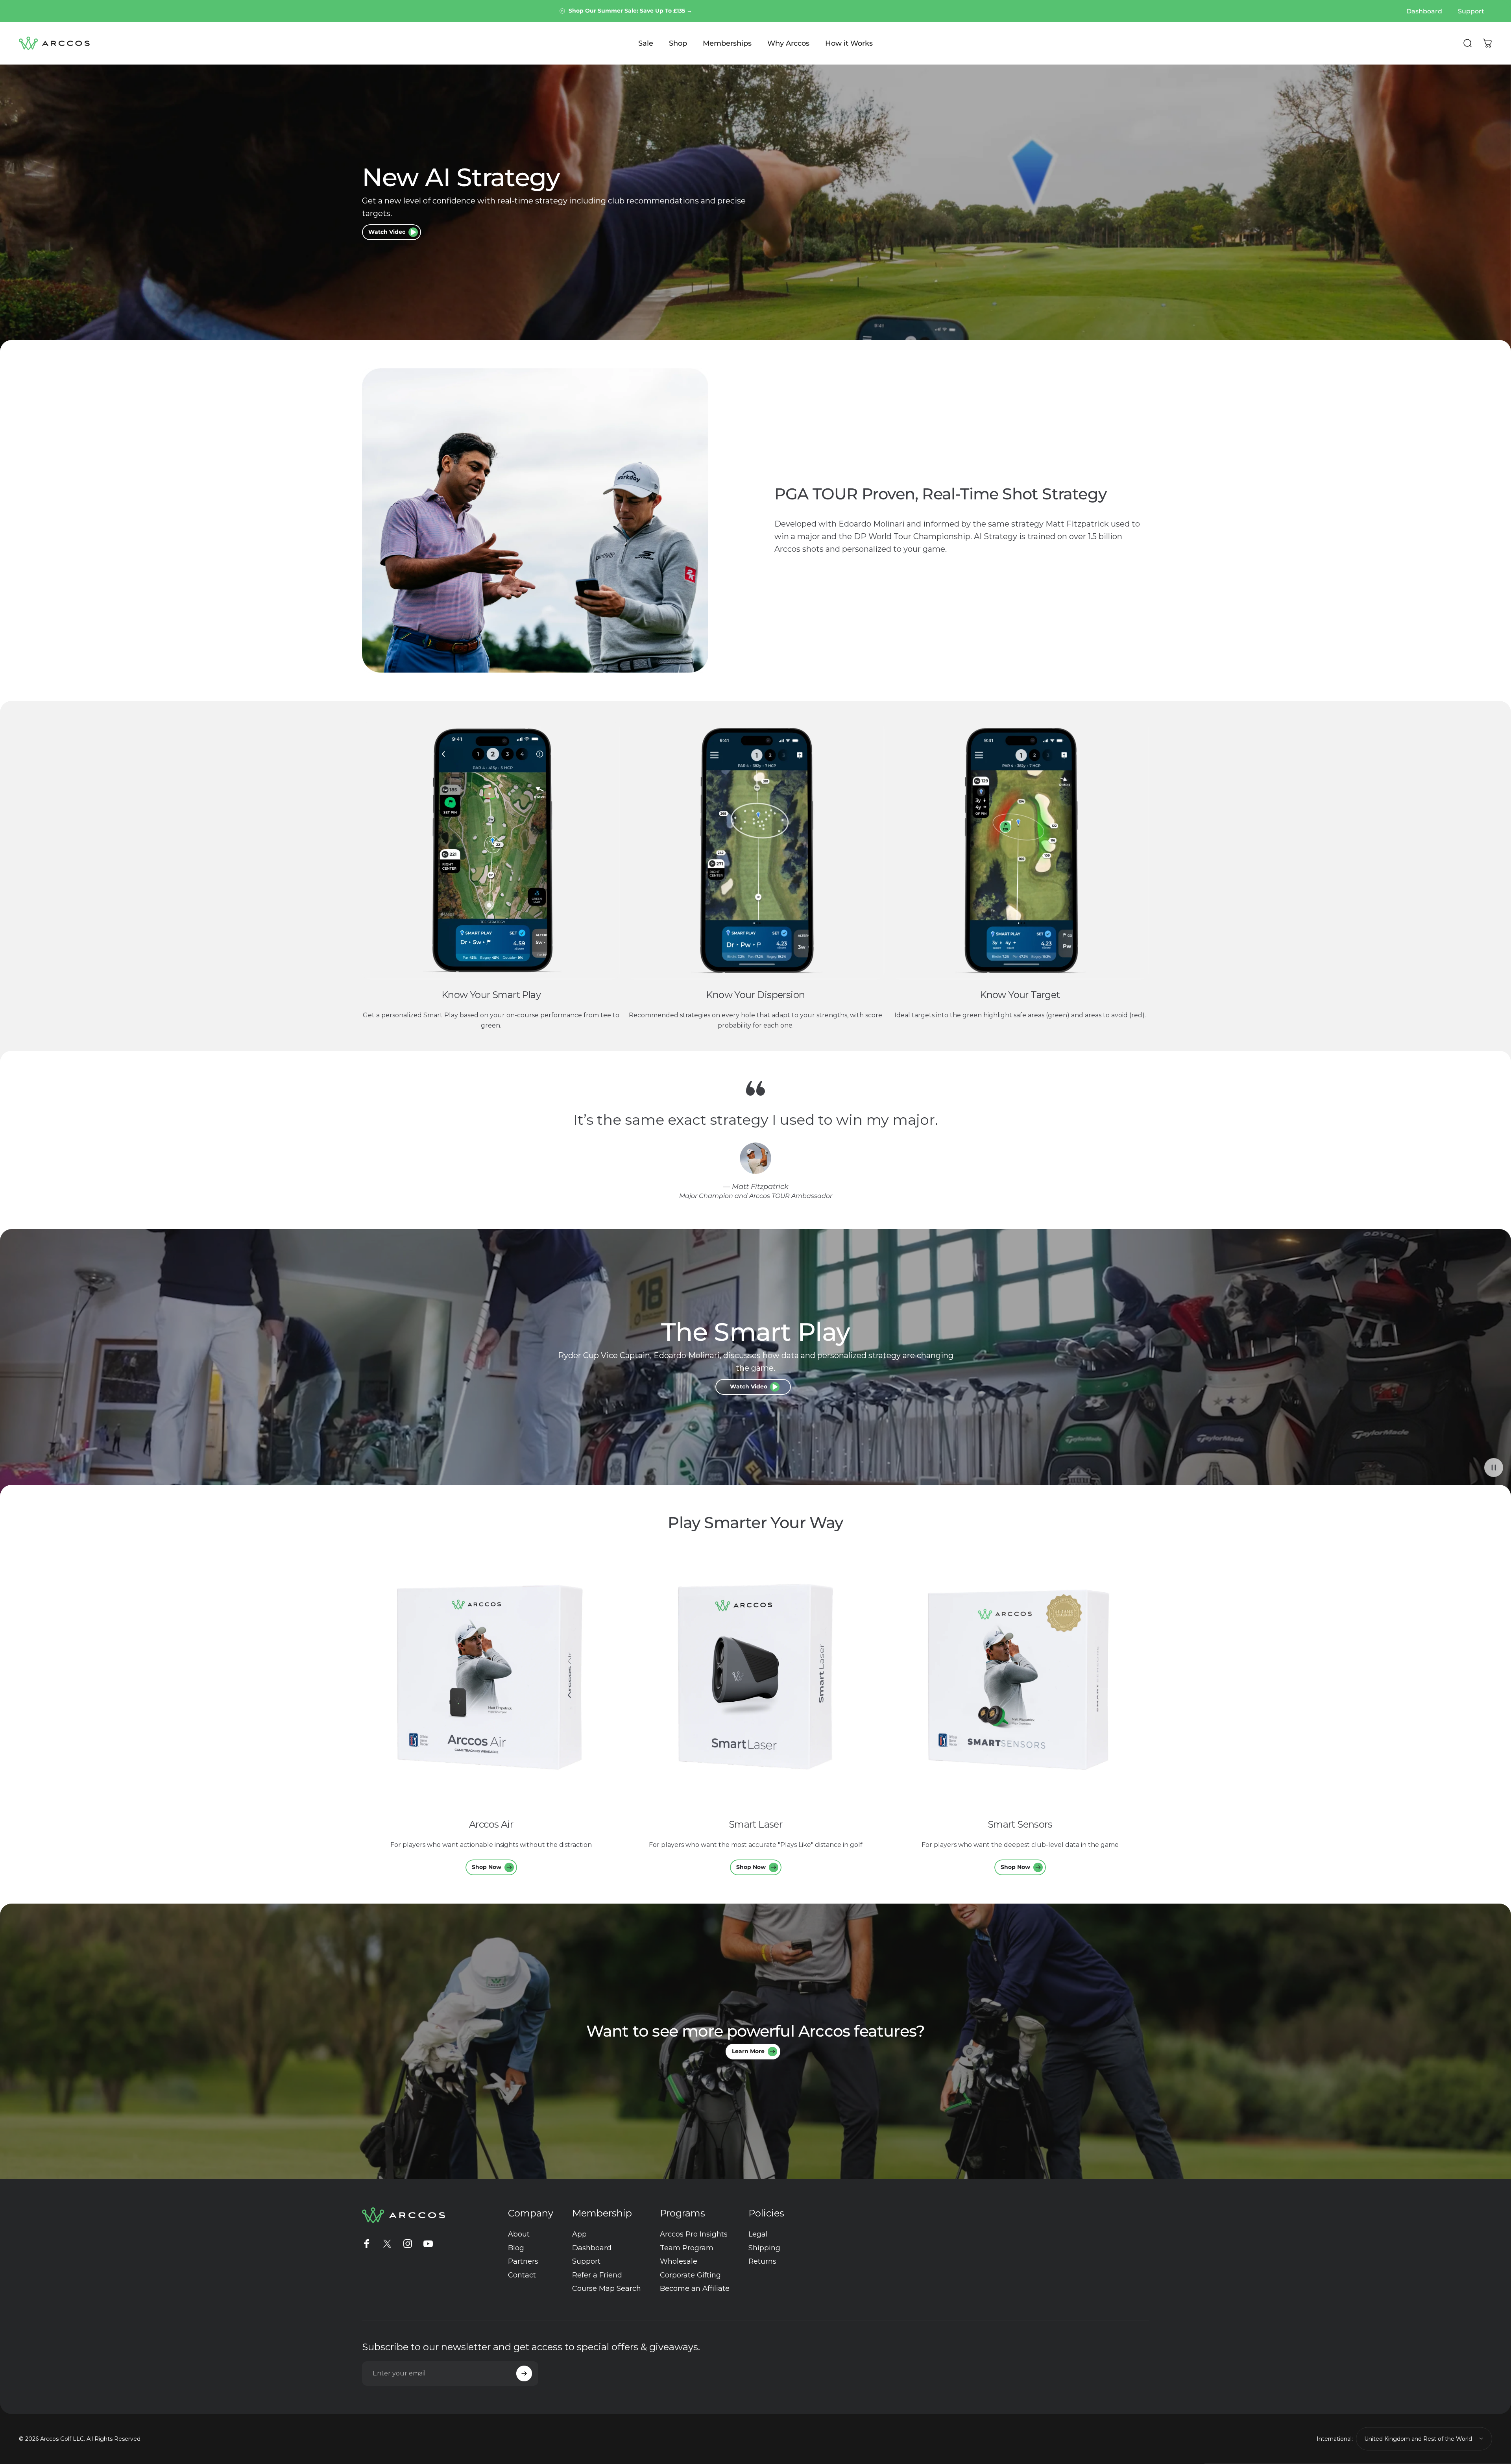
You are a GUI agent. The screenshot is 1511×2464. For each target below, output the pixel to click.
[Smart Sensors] (1020, 1680)
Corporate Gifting (690, 2275)
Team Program (687, 2248)
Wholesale (679, 2261)
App (579, 2234)
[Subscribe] (524, 2373)
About (519, 2234)
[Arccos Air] (491, 1680)
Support (586, 2261)
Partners (523, 2261)
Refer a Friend (597, 2275)
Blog (516, 2248)
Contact (522, 2275)
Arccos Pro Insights (694, 2234)
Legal (758, 2234)
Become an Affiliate (695, 2288)
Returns (762, 2261)
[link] (491, 850)
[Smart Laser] (755, 1680)
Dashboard (592, 2248)
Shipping (764, 2248)
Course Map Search (607, 2288)
